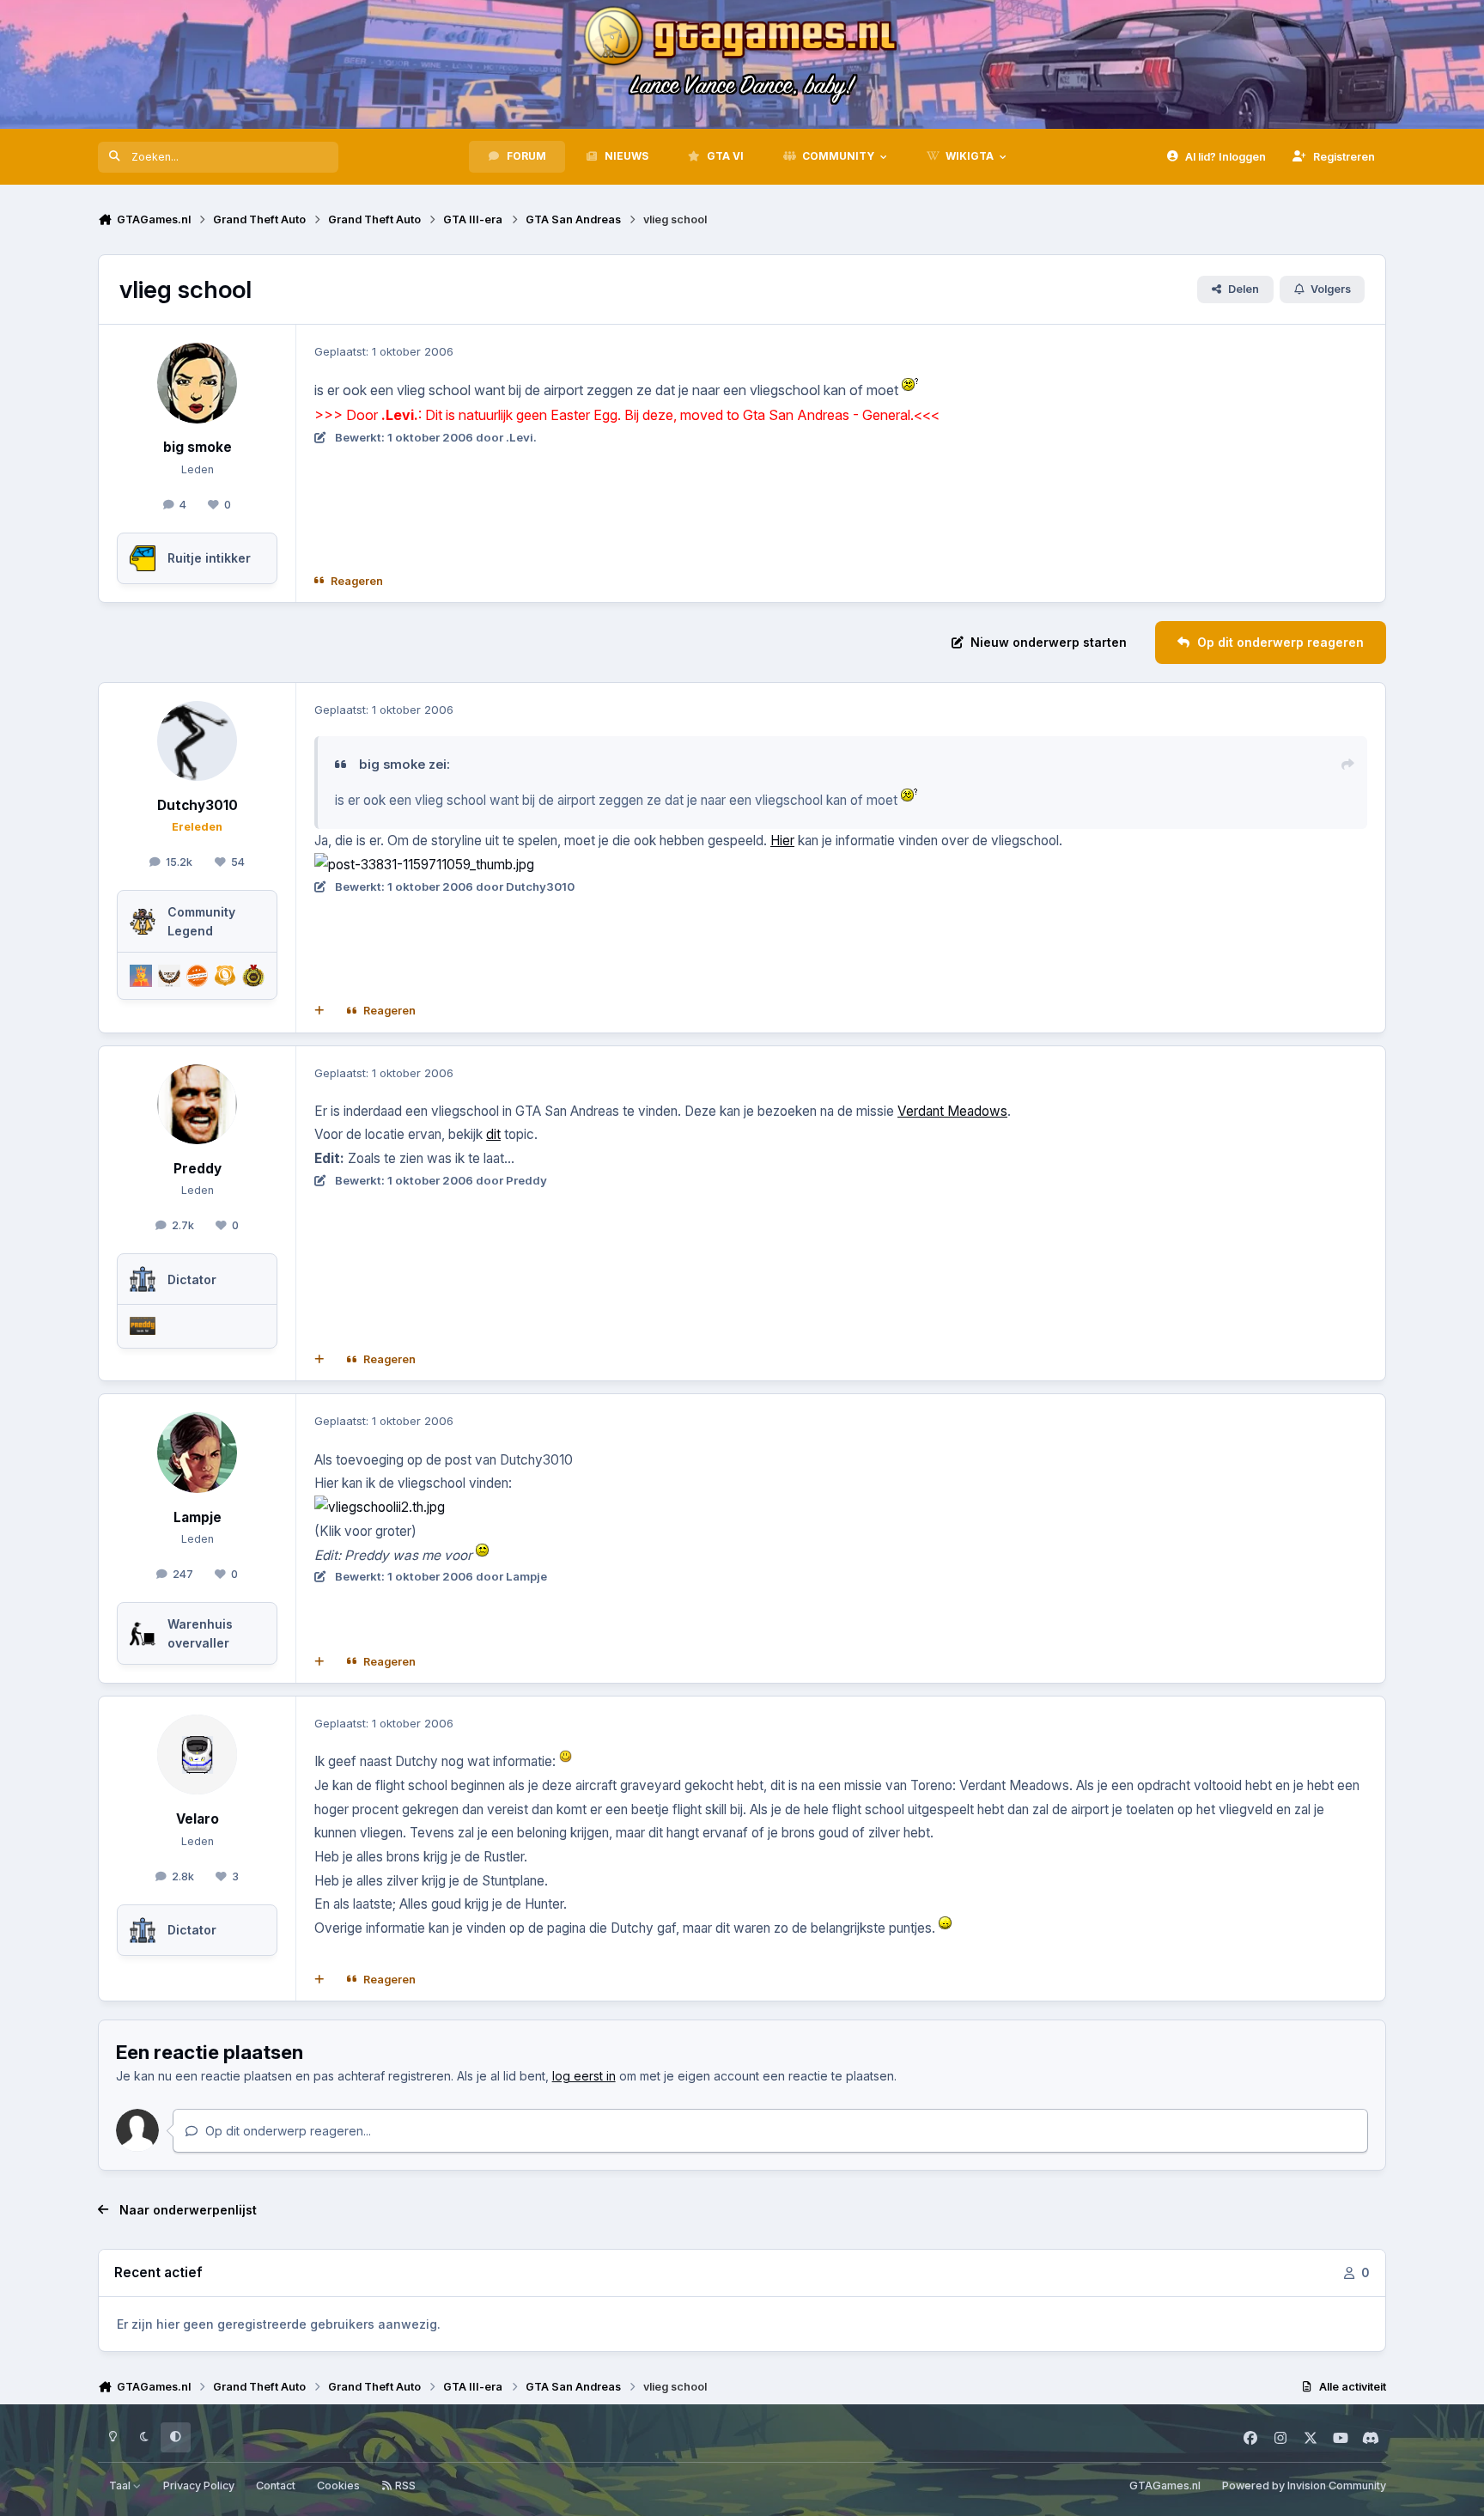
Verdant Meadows (952, 1111)
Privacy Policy (199, 2486)
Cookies (338, 2486)
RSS (404, 2486)
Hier (782, 841)
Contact (276, 2486)
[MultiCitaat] (319, 1011)
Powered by (1304, 2486)
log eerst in (584, 2076)
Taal (121, 2486)
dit (493, 1134)
